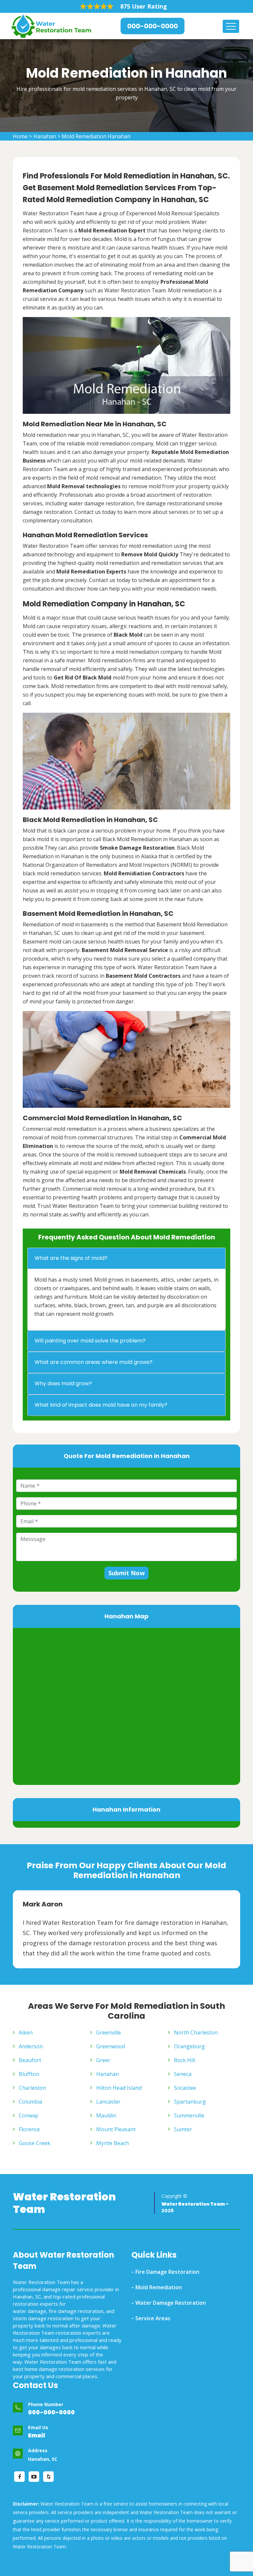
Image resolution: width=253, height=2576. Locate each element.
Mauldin (106, 2115)
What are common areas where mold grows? (94, 1362)
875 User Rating (144, 6)
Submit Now (126, 1573)
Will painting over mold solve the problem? (90, 1341)
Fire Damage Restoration (167, 2272)
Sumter (183, 2129)
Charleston (32, 2088)
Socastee (185, 2088)
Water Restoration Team (64, 2203)
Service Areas (153, 2318)
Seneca (183, 2074)
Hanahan (45, 136)
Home (20, 136)
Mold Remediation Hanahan (96, 136)
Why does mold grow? (63, 1383)
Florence (29, 2129)
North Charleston (196, 2032)
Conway (28, 2115)
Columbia (30, 2102)
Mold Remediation (159, 2287)
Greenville (109, 2032)
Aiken (26, 2032)
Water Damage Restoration (171, 2303)
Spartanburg (190, 2102)
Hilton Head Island (119, 2088)
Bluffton (29, 2074)
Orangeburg (189, 2046)
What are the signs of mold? (71, 1258)
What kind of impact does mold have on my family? (101, 1405)
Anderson (31, 2046)
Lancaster (108, 2102)
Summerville (189, 2115)
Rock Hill (184, 2060)
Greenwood (111, 2046)
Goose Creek (35, 2143)
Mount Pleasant (116, 2129)
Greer (103, 2060)
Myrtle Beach (112, 2143)
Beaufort (30, 2060)
